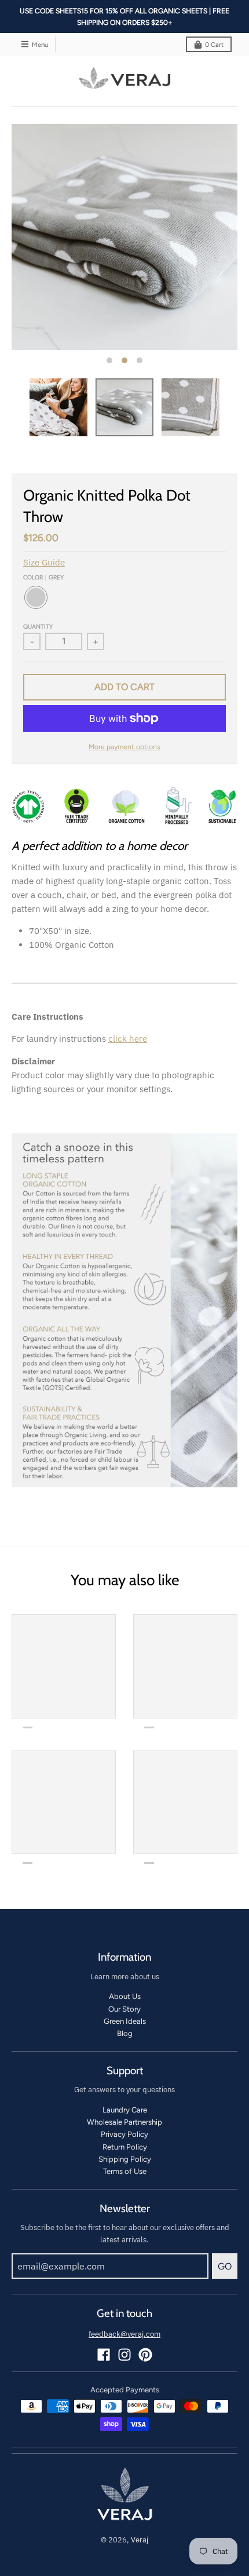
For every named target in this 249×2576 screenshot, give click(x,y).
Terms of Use (125, 2171)
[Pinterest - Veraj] (145, 2355)
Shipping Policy (125, 2159)
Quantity (38, 627)
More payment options (124, 747)
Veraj (140, 2540)
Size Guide (44, 562)
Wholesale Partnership (124, 2122)
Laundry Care (125, 2110)
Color (43, 577)
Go (225, 2266)
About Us (125, 1996)
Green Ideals (125, 2021)
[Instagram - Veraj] (124, 2355)
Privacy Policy (124, 2134)
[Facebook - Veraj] (104, 2355)
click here (128, 1039)
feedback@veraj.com (124, 2334)
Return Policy (125, 2147)
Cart (214, 45)
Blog (125, 2033)
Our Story (124, 2009)
